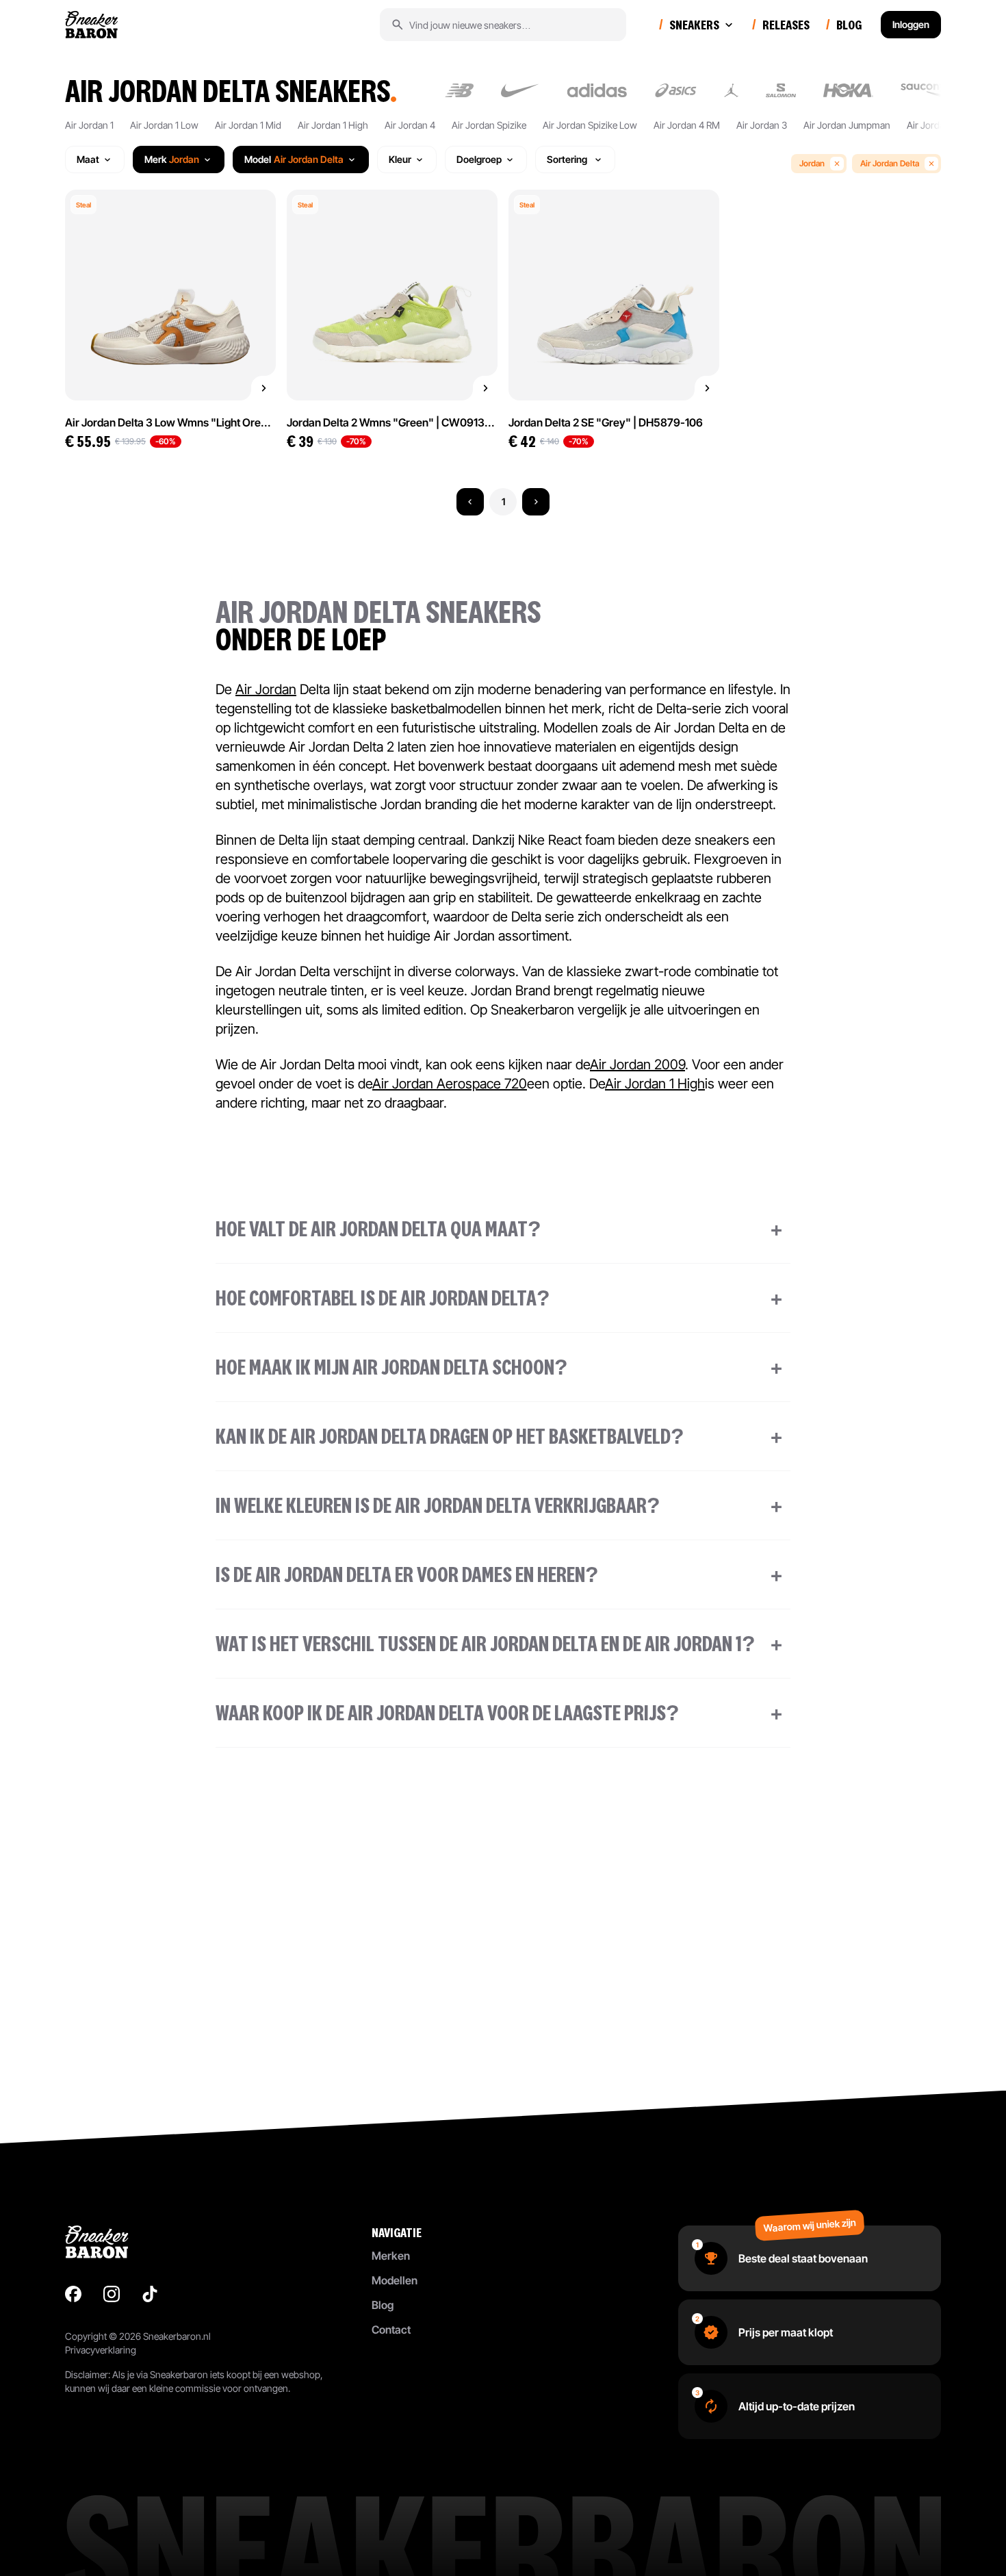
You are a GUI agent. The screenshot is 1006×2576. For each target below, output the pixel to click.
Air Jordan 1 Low (164, 125)
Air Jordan (266, 689)
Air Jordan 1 (89, 125)
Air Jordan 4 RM (687, 125)
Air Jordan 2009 (637, 1064)
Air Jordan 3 (762, 125)
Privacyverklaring (101, 2350)
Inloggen (911, 24)
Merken (391, 2256)
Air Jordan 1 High (333, 125)
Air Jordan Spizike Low (590, 125)
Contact (391, 2330)
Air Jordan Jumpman (847, 125)
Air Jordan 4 (410, 125)
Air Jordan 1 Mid (248, 125)
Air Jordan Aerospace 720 (450, 1084)
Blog (383, 2305)
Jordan (812, 163)
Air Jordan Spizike (489, 125)
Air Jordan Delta (890, 163)
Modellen (395, 2280)
